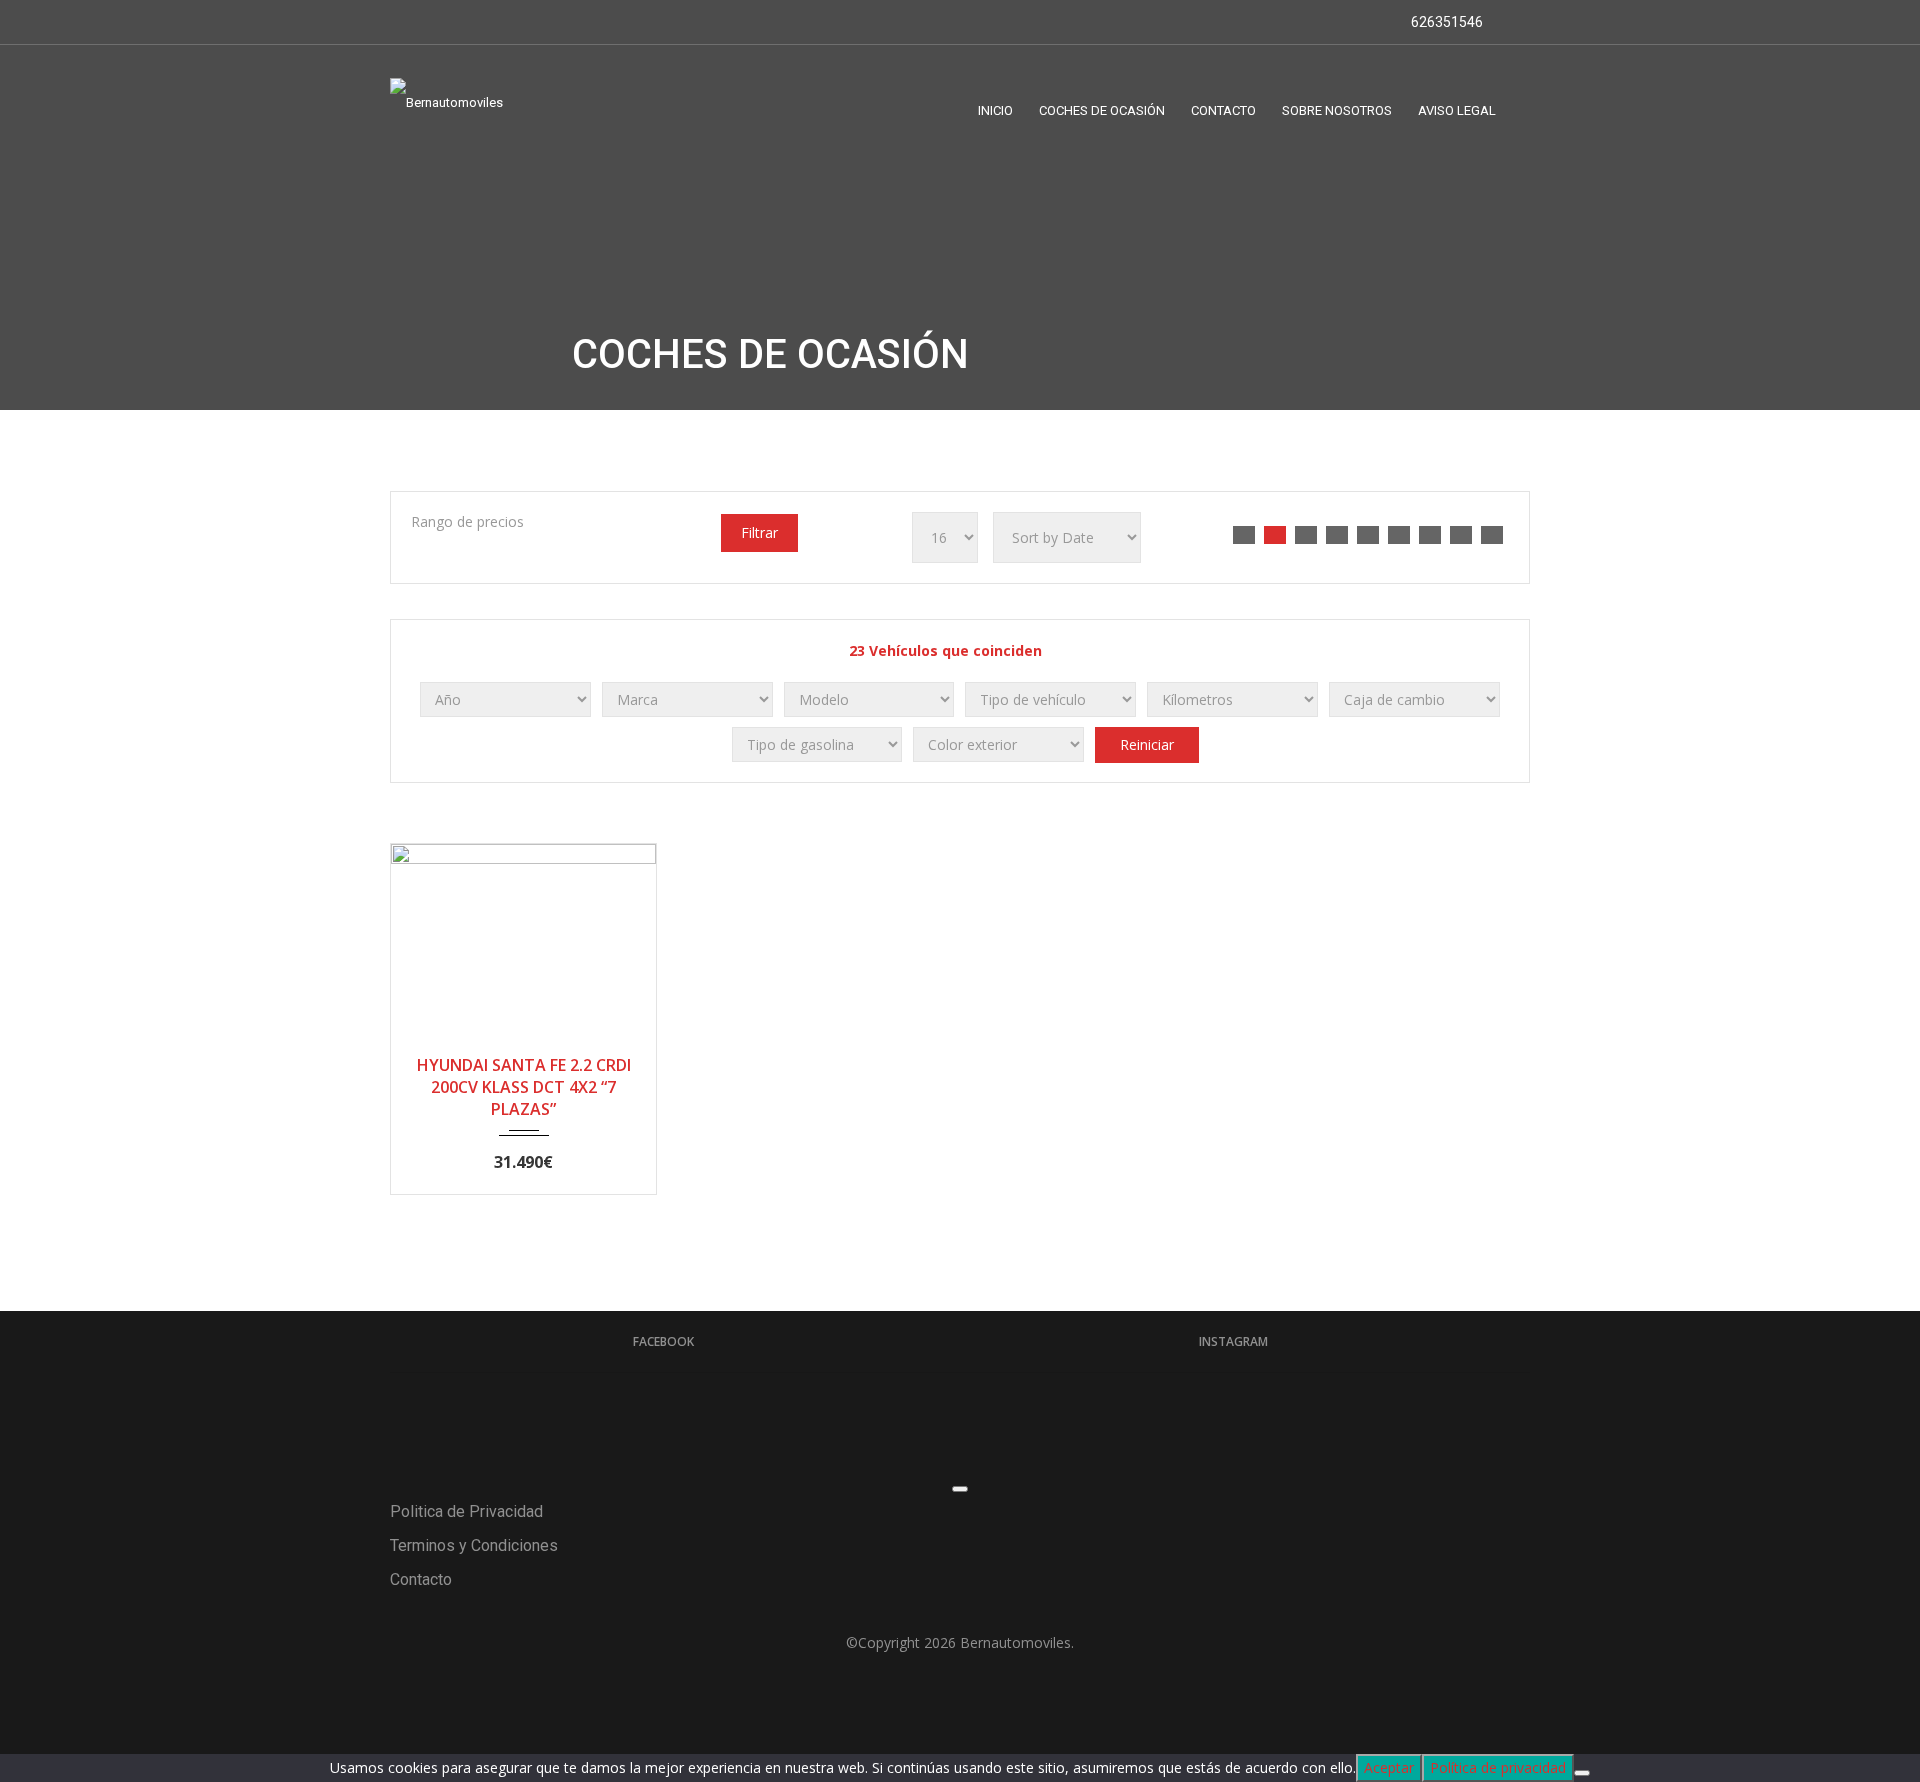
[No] (1582, 1773)
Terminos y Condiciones (474, 1545)
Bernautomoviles (1015, 1642)
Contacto (421, 1579)
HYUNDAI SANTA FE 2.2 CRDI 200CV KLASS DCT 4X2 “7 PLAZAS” (524, 1087)
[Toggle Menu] (960, 1489)
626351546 (1445, 22)
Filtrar (759, 532)
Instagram (1233, 1341)
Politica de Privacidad (466, 1511)
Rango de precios (467, 521)
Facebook (663, 1341)
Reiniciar (1147, 744)
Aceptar (1389, 1767)
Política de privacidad (1498, 1767)
